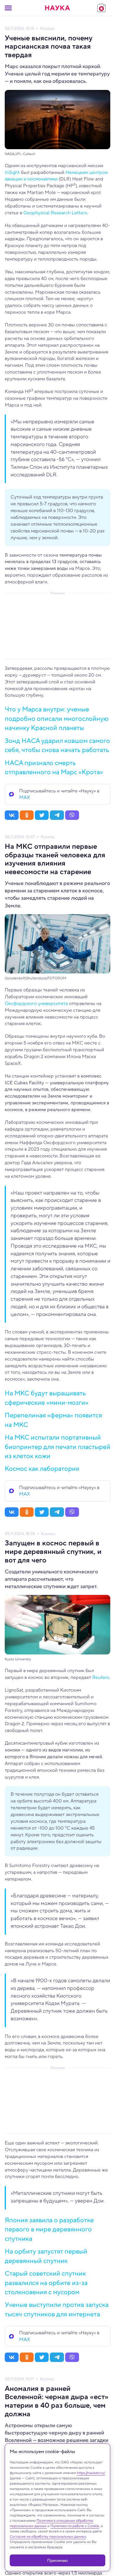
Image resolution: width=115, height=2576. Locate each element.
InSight (12, 172)
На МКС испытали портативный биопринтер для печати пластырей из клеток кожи (57, 1446)
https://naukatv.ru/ (91, 2473)
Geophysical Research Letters (55, 213)
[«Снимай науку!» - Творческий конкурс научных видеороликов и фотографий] (101, 8)
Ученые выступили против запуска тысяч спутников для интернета (57, 2309)
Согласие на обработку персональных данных (48, 2536)
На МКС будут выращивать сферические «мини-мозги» (47, 1398)
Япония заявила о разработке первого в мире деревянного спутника (49, 2229)
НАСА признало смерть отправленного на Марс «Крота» (54, 767)
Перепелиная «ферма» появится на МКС (53, 1420)
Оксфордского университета (36, 1003)
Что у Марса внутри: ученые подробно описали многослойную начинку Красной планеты (57, 718)
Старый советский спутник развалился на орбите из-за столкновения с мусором (46, 2283)
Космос (47, 28)
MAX (25, 797)
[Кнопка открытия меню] (8, 8)
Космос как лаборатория (42, 1468)
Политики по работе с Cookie (75, 2526)
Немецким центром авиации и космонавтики (56, 176)
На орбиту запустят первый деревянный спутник (46, 2256)
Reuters (101, 1677)
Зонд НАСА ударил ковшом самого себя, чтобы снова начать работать (57, 745)
